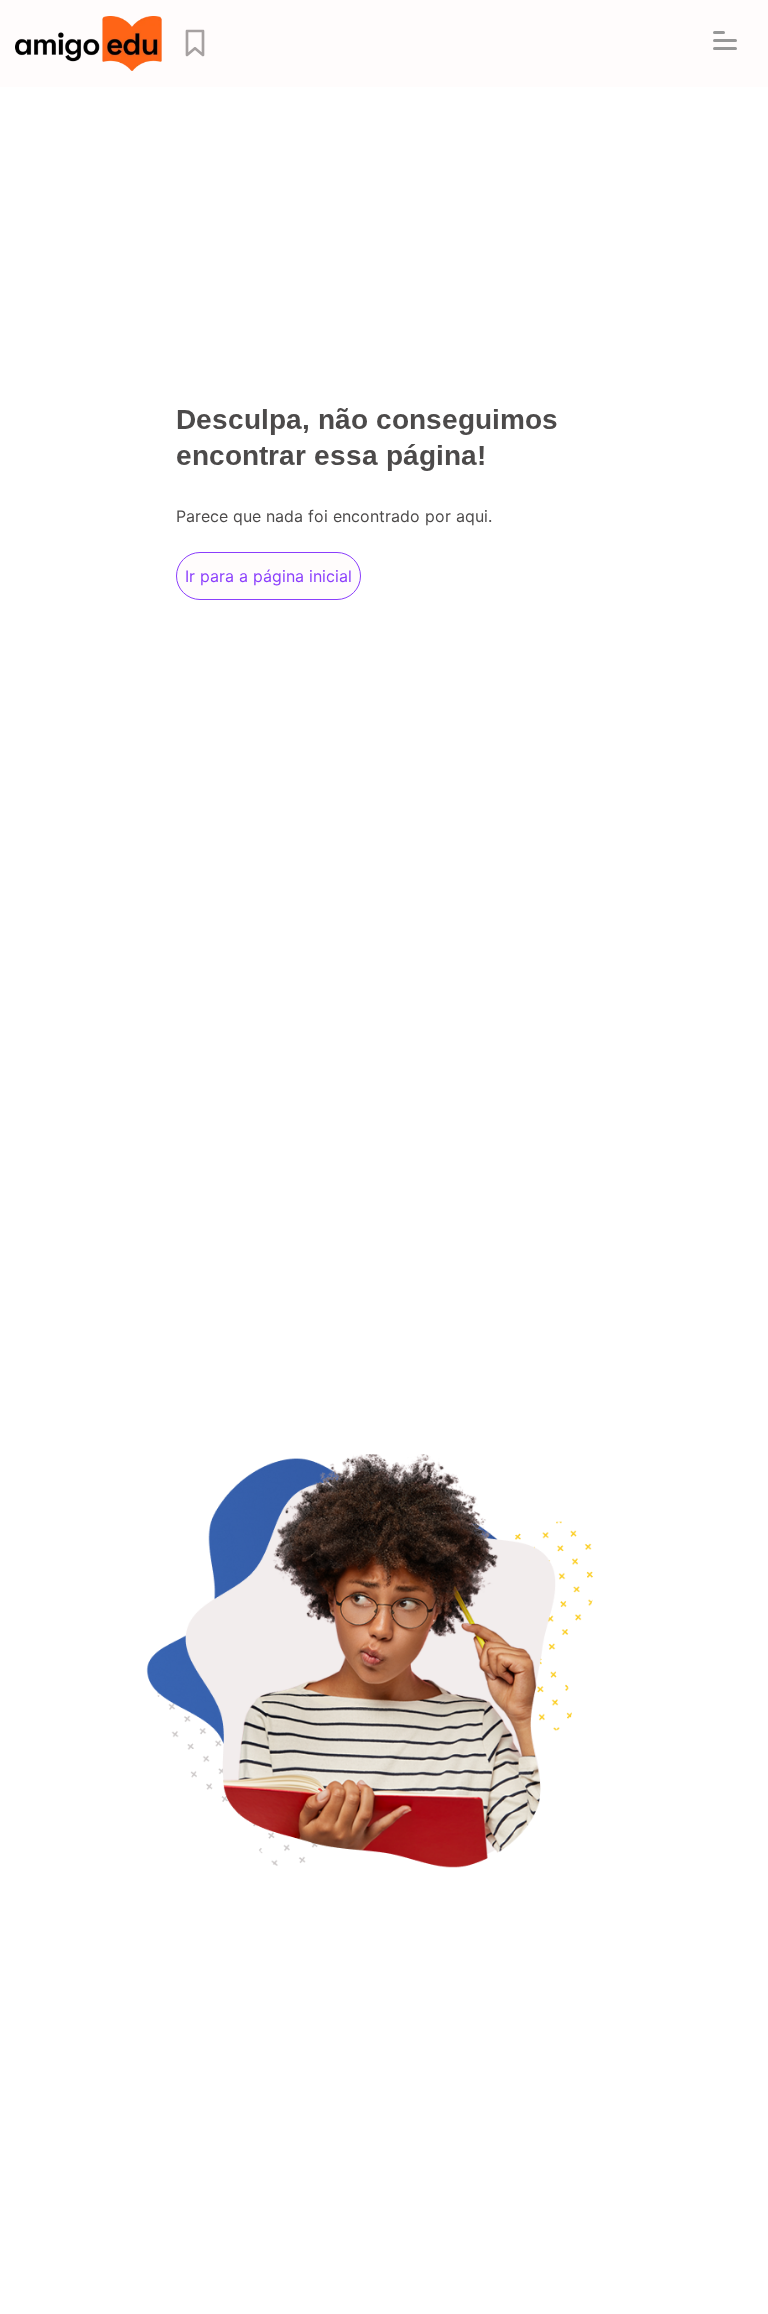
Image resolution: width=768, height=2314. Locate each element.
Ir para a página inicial (268, 576)
